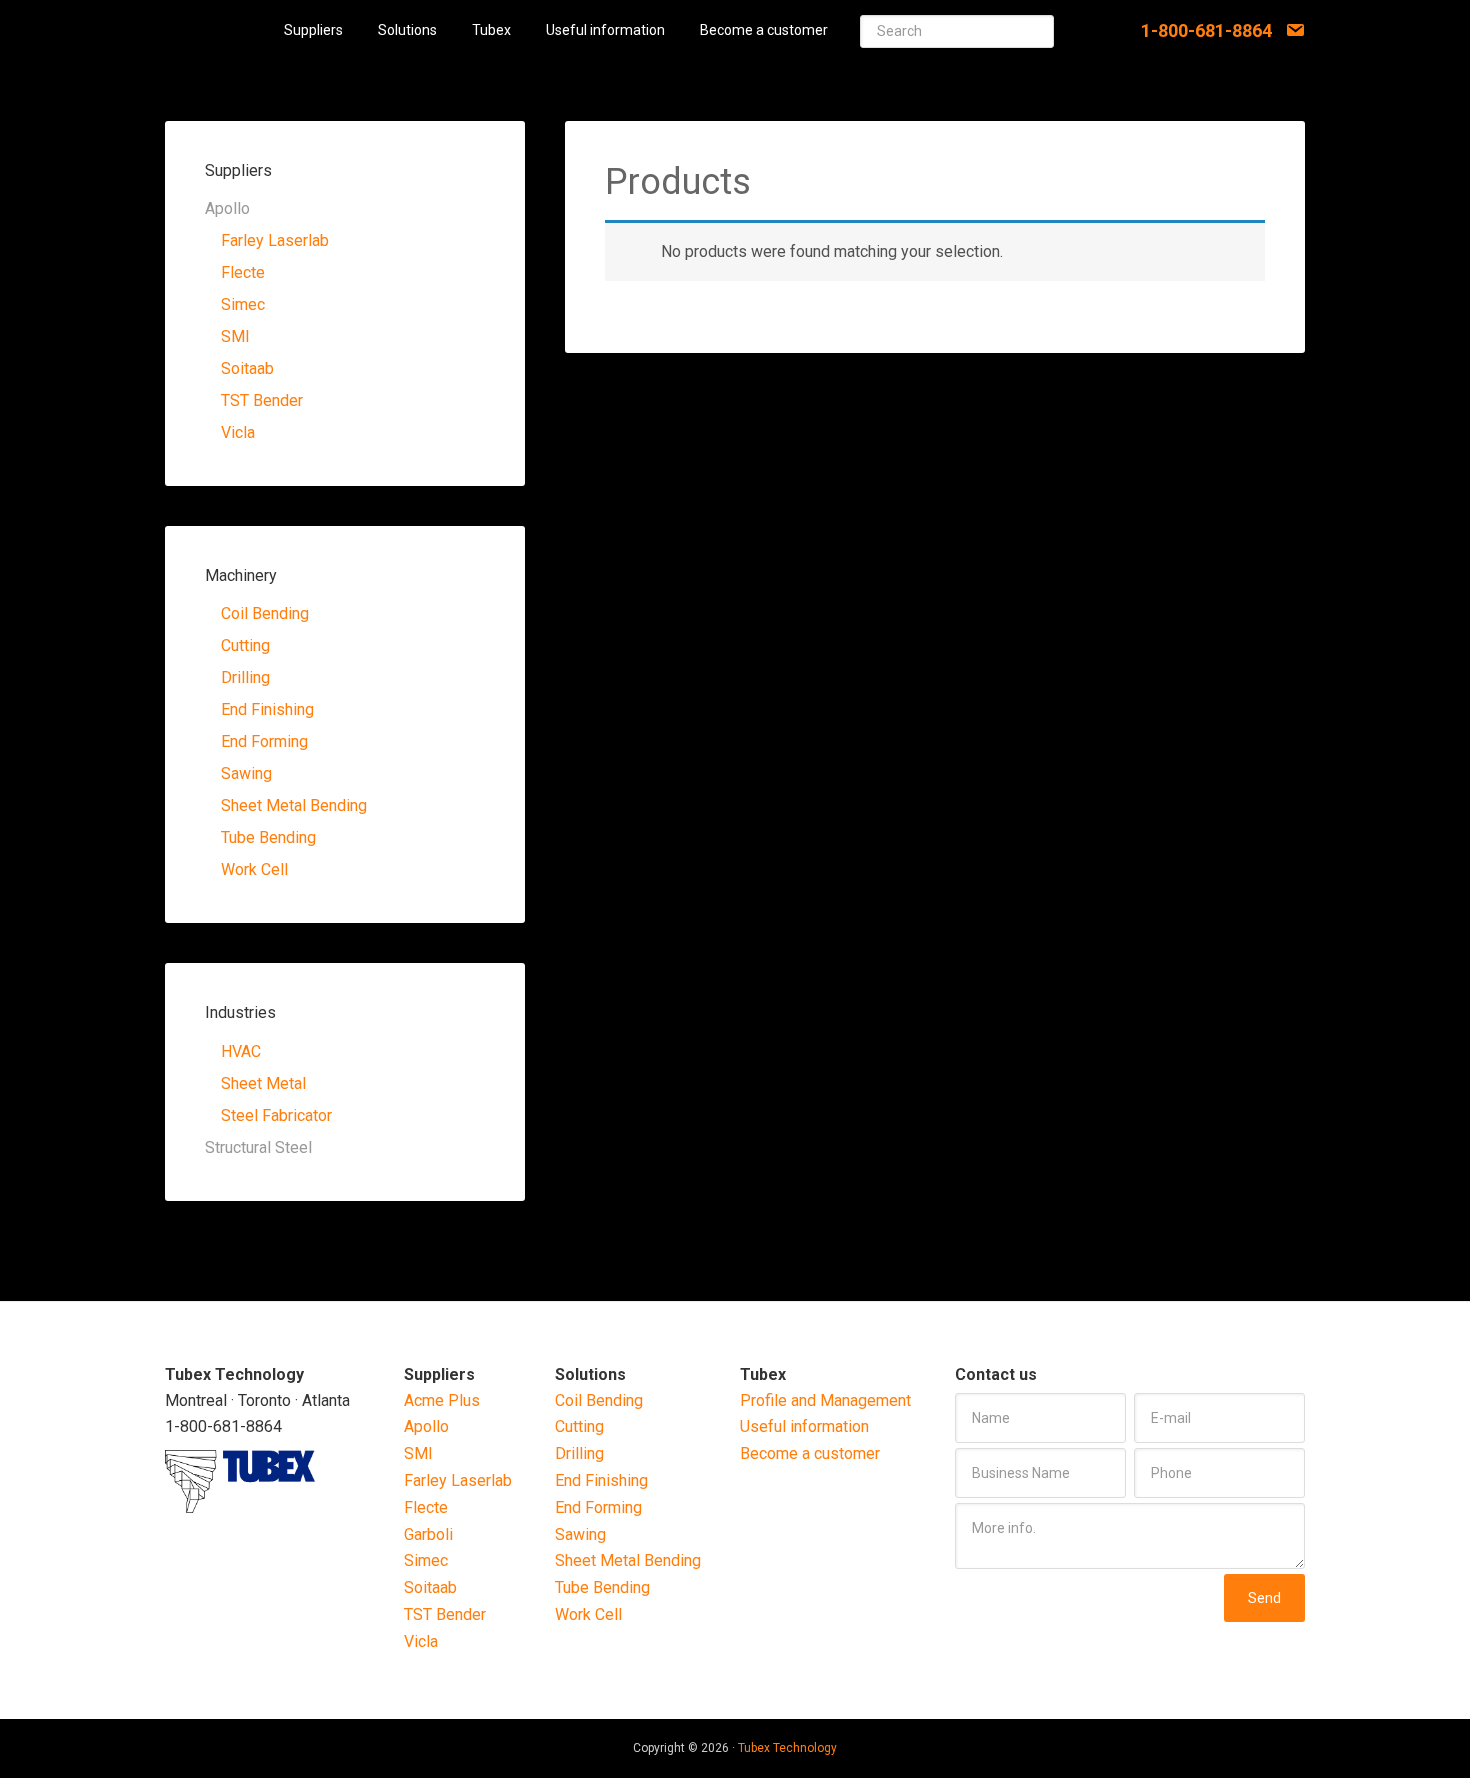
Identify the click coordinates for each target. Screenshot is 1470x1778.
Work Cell (254, 869)
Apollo (426, 1426)
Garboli (428, 1534)
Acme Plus (442, 1400)
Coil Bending (265, 613)
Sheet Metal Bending (294, 805)
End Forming (264, 741)
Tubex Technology (787, 1748)
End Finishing (267, 709)
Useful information (804, 1426)
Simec (243, 304)
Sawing (246, 773)
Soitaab (247, 368)
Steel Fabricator (276, 1115)
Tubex (216, 30)
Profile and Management (825, 1400)
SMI (235, 336)
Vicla (238, 432)
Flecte (243, 272)
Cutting (245, 645)
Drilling (245, 677)
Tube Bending (268, 837)
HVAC (241, 1051)
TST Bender (262, 400)
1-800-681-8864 (1206, 30)
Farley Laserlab (275, 240)
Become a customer (810, 1453)
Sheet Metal (263, 1083)
